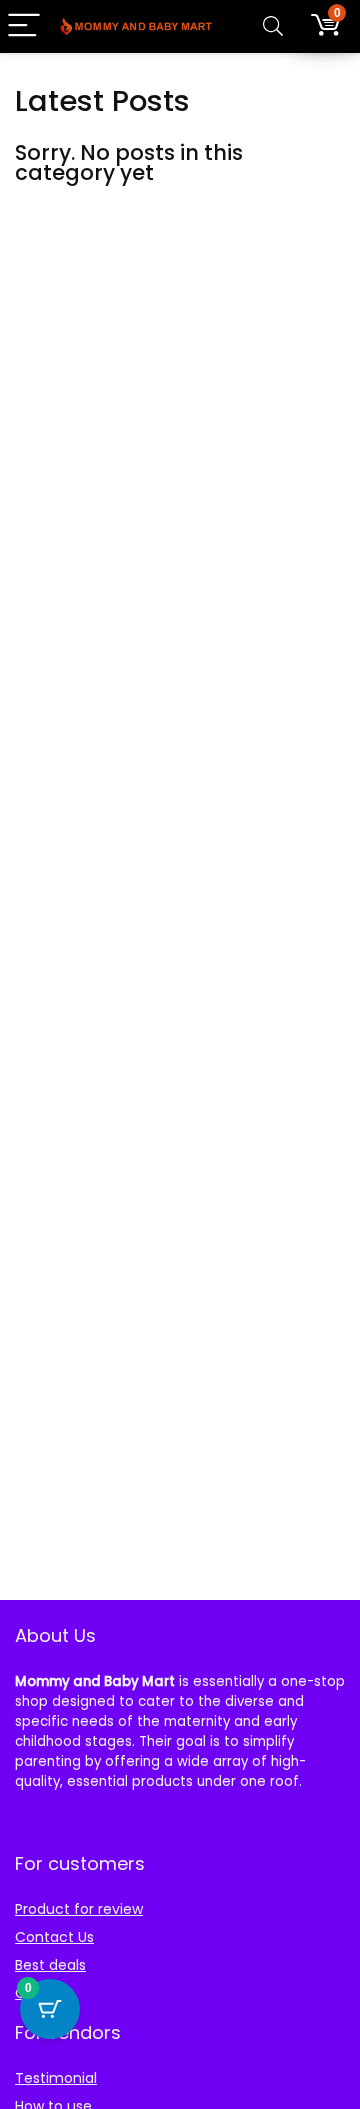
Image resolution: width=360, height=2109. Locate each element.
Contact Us (54, 1937)
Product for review (79, 1909)
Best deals (50, 1965)
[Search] (273, 26)
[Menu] (24, 26)
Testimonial (56, 2078)
